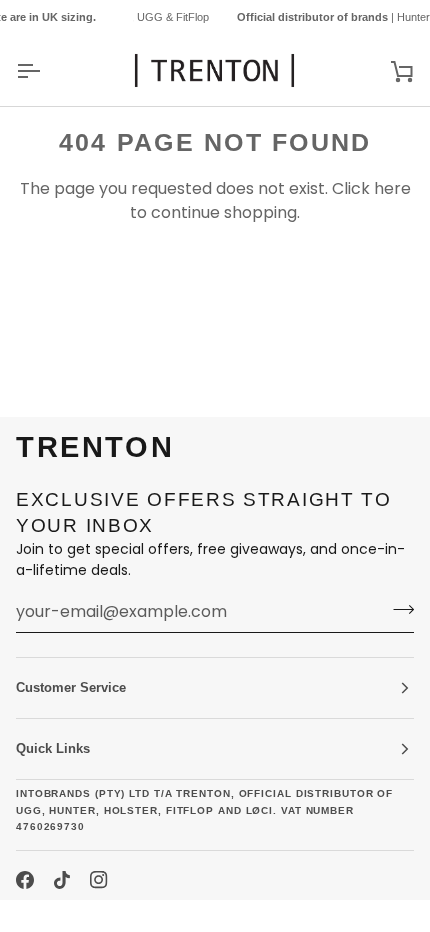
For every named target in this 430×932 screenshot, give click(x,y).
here (392, 188)
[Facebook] (25, 880)
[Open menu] (46, 70)
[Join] (397, 609)
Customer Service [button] (71, 687)
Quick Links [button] (53, 748)
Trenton (52, 915)
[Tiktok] (62, 880)
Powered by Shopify (174, 915)
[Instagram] (99, 880)
